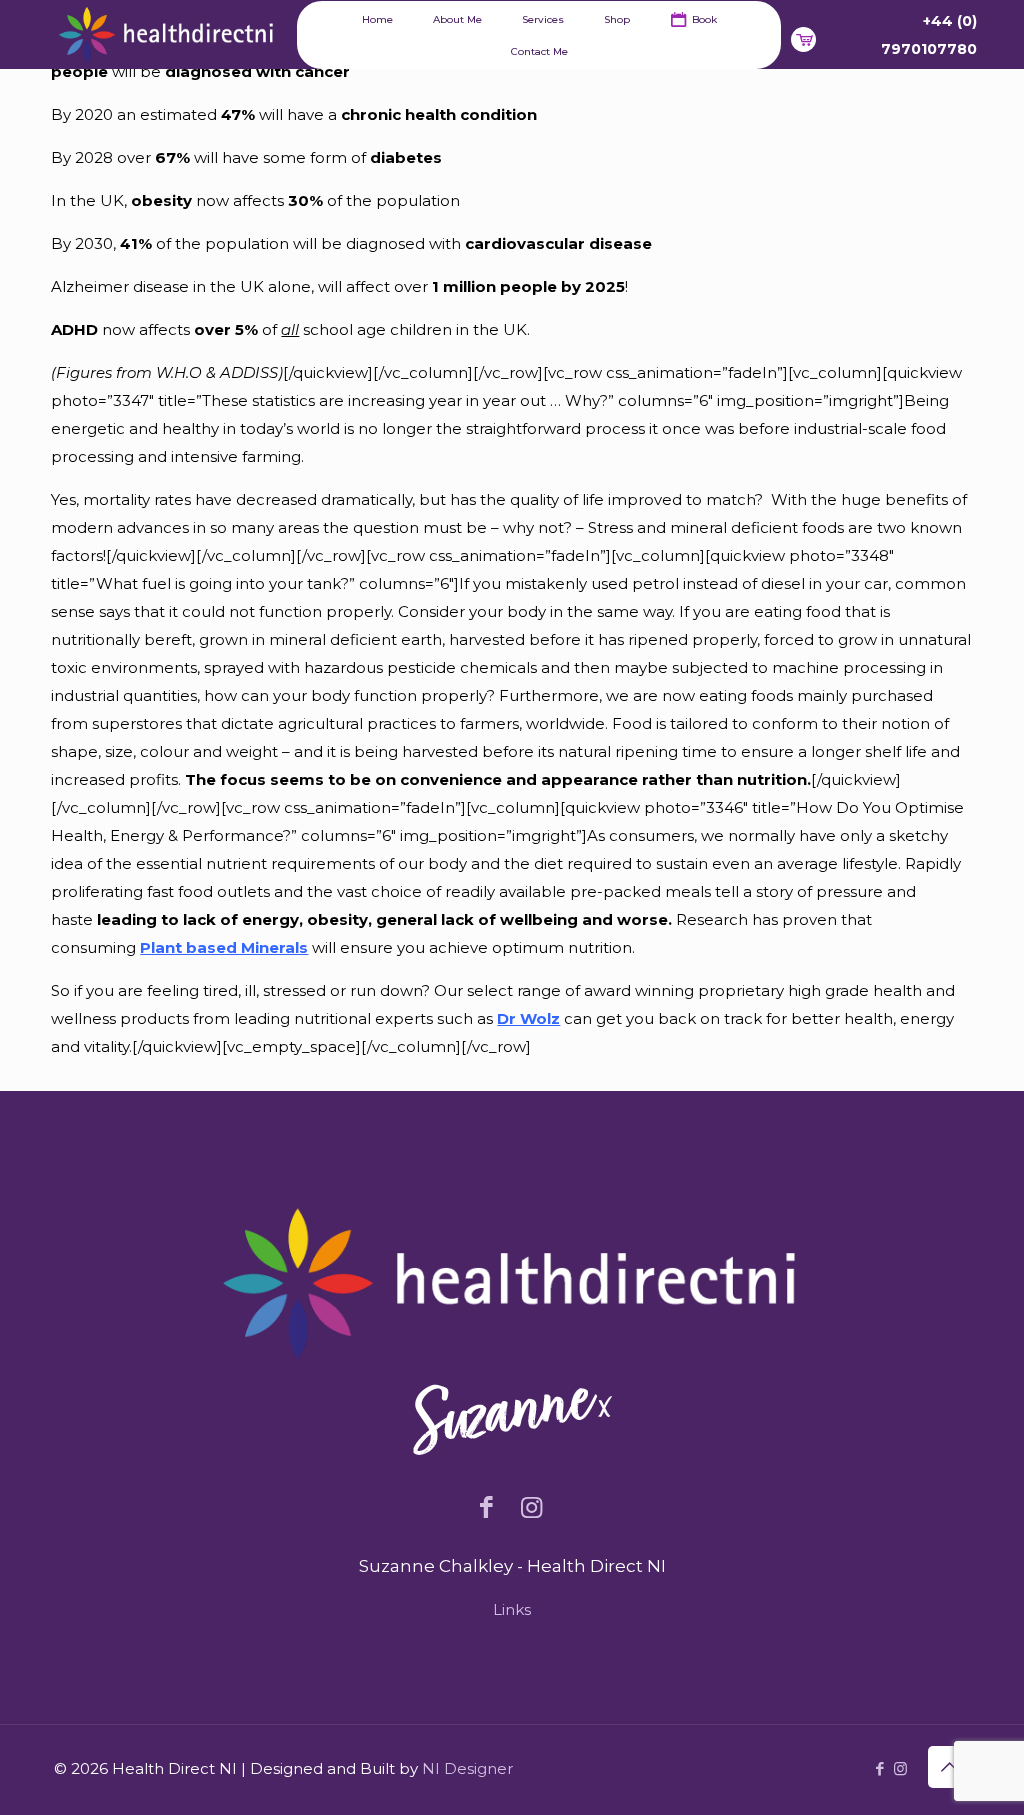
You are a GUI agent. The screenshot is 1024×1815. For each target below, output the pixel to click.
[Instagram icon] (900, 1768)
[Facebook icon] (879, 1768)
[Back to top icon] (949, 1767)
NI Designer (467, 1768)
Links (512, 1609)
